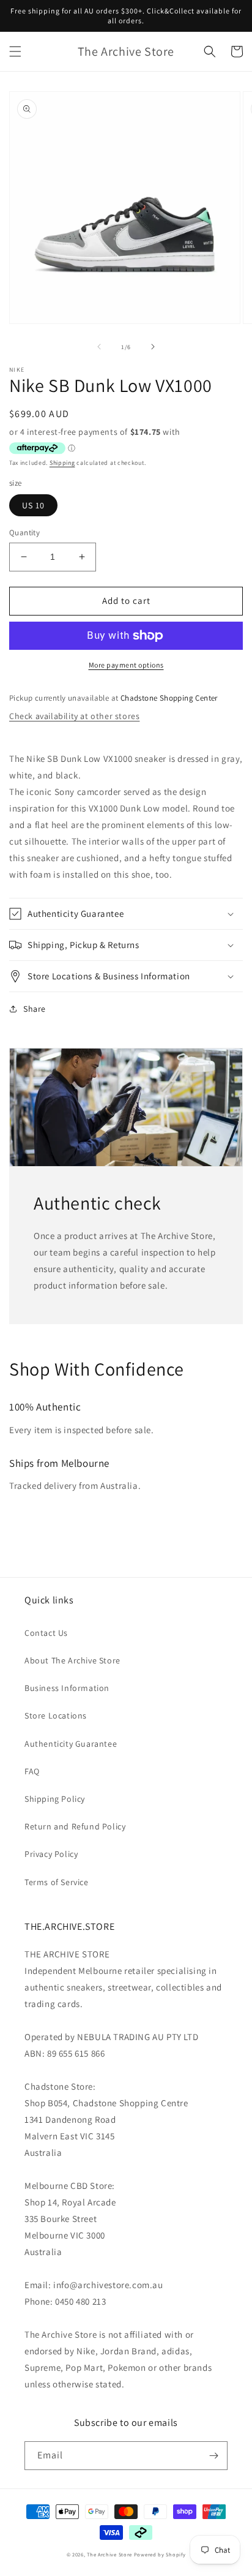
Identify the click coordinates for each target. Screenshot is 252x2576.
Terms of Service (57, 1882)
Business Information (67, 1688)
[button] (15, 51)
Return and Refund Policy (75, 1826)
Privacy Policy (51, 1854)
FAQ (32, 1771)
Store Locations (56, 1715)
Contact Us (46, 1633)
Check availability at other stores (74, 716)
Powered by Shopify (160, 2554)
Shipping (62, 463)
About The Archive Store (72, 1660)
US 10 (33, 505)
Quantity (24, 533)
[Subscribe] (213, 2456)
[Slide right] (153, 347)
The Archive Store (109, 2554)
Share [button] (35, 1009)
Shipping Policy (55, 1799)
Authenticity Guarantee (71, 1744)
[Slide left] (99, 347)
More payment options (126, 665)
